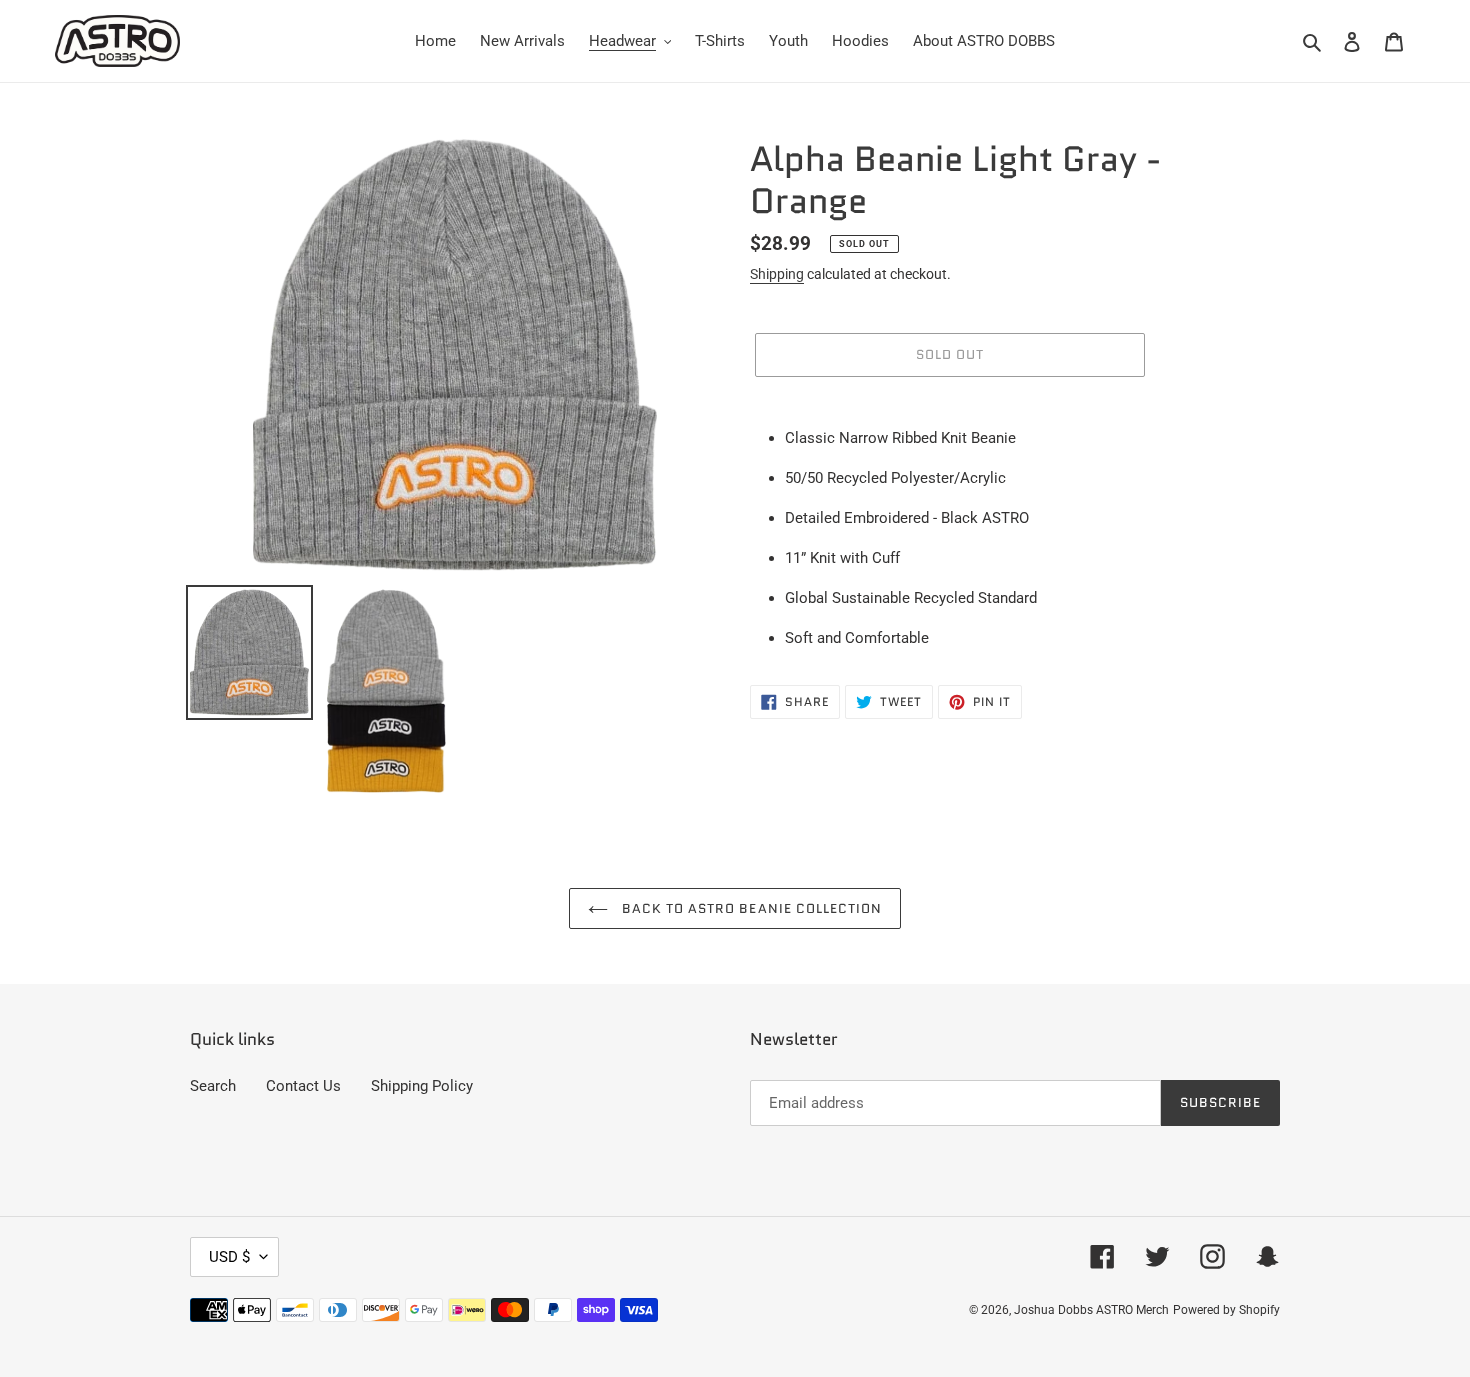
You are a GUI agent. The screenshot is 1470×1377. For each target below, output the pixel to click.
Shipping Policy (422, 1086)
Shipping (777, 274)
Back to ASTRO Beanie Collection (750, 908)
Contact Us (303, 1086)
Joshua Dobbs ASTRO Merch (1091, 1310)
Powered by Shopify (1226, 1310)
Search (213, 1086)
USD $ (229, 1257)
